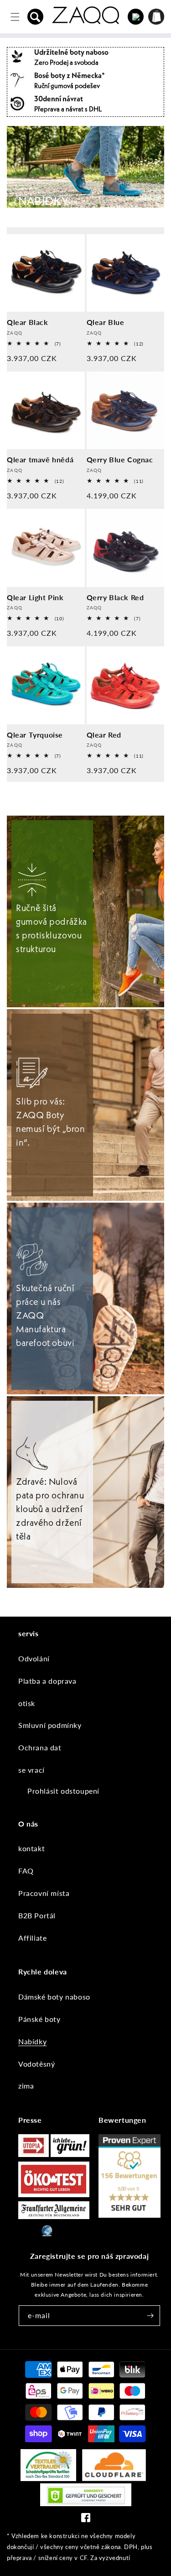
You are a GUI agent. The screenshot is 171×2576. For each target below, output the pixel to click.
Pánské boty (39, 2019)
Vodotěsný (36, 2064)
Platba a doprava (47, 1681)
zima (26, 2086)
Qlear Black (28, 322)
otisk (27, 1703)
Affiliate (32, 1938)
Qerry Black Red (115, 597)
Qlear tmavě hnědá (40, 459)
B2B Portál (37, 1915)
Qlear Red (104, 735)
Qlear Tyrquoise (35, 735)
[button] (36, 17)
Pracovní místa (44, 1893)
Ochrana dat (40, 1747)
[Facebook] (86, 2520)
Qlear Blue (106, 322)
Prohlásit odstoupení (63, 1791)
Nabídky (32, 2041)
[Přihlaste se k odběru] (150, 2316)
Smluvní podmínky (50, 1725)
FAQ (26, 1871)
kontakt (31, 1848)
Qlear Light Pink (35, 597)
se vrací (31, 1770)
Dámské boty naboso (54, 1997)
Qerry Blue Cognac (120, 459)
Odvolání (34, 1658)
